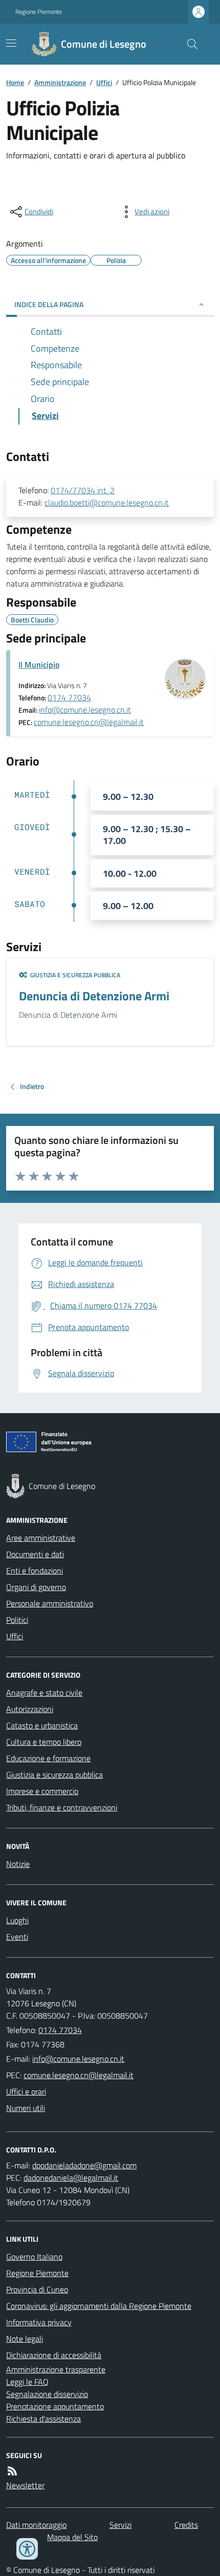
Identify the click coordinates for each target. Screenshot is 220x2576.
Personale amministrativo (50, 1603)
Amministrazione (60, 82)
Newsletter (25, 2485)
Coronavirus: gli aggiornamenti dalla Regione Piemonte (99, 2306)
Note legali (25, 2339)
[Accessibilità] (27, 2549)
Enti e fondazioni (35, 1571)
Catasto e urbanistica (42, 1725)
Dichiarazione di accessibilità (54, 2355)
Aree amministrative (41, 1538)
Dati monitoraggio (36, 2525)
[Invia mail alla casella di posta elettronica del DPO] (84, 2165)
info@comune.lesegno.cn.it (85, 710)
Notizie (18, 1864)
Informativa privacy (39, 2322)
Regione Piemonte (39, 12)
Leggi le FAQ (27, 2382)
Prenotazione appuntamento (55, 2406)
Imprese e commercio (42, 1791)
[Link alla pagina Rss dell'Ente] (12, 2471)
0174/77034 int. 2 (83, 490)
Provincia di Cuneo (37, 2289)
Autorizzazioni (30, 1709)
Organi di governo (36, 1587)
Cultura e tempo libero (44, 1742)
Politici (17, 1620)
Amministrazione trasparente (56, 2369)
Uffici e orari (26, 2091)
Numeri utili (26, 2108)
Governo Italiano (34, 2257)
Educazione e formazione (48, 1758)
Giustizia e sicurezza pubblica (54, 1775)
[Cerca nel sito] (188, 44)
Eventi (17, 1937)
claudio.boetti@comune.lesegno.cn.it (107, 502)
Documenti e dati (35, 1554)
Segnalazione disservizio (47, 2394)
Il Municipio (39, 665)
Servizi (120, 2525)
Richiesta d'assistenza (43, 2419)
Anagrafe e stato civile (44, 1693)
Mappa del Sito (72, 2537)
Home (15, 82)
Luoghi (17, 1920)
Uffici (104, 82)
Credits (186, 2525)
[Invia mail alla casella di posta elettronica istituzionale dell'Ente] (78, 2059)
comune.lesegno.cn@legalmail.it (89, 722)
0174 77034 (69, 697)
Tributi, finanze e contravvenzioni (62, 1807)
